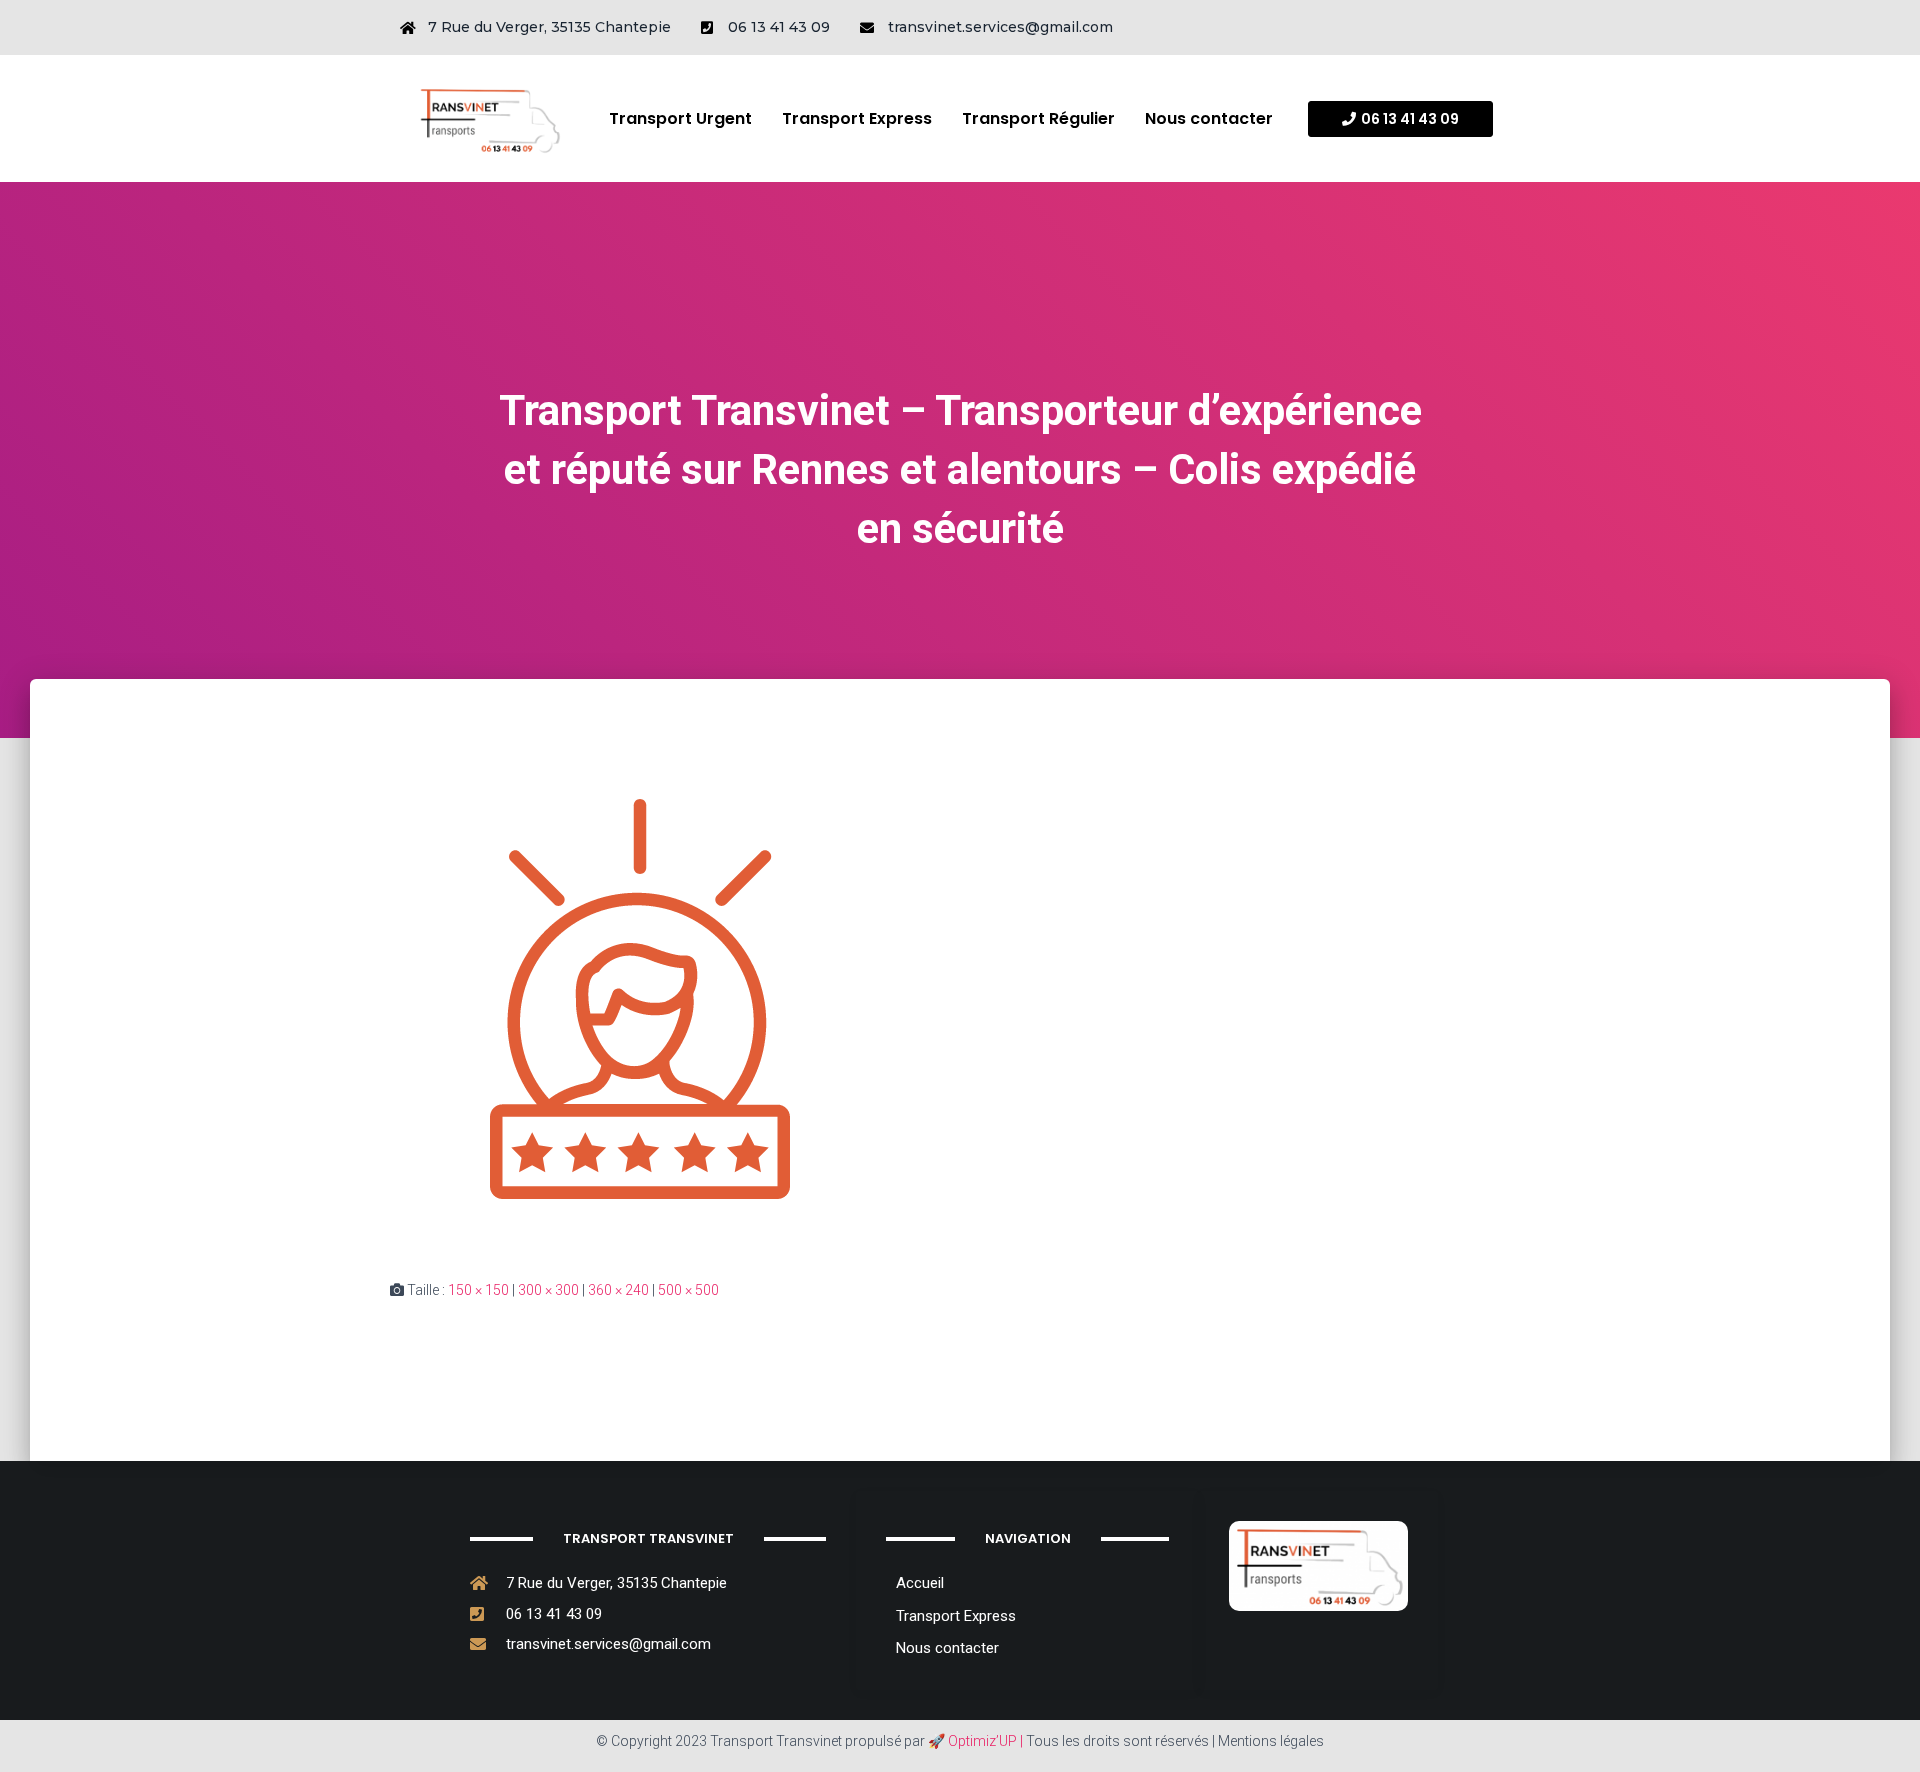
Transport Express (857, 118)
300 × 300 (548, 1290)
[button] (1400, 119)
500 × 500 (688, 1290)
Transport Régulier (1038, 118)
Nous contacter (1209, 118)
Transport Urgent (680, 118)
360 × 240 (618, 1290)
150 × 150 (478, 1290)
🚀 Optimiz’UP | (975, 1741)
